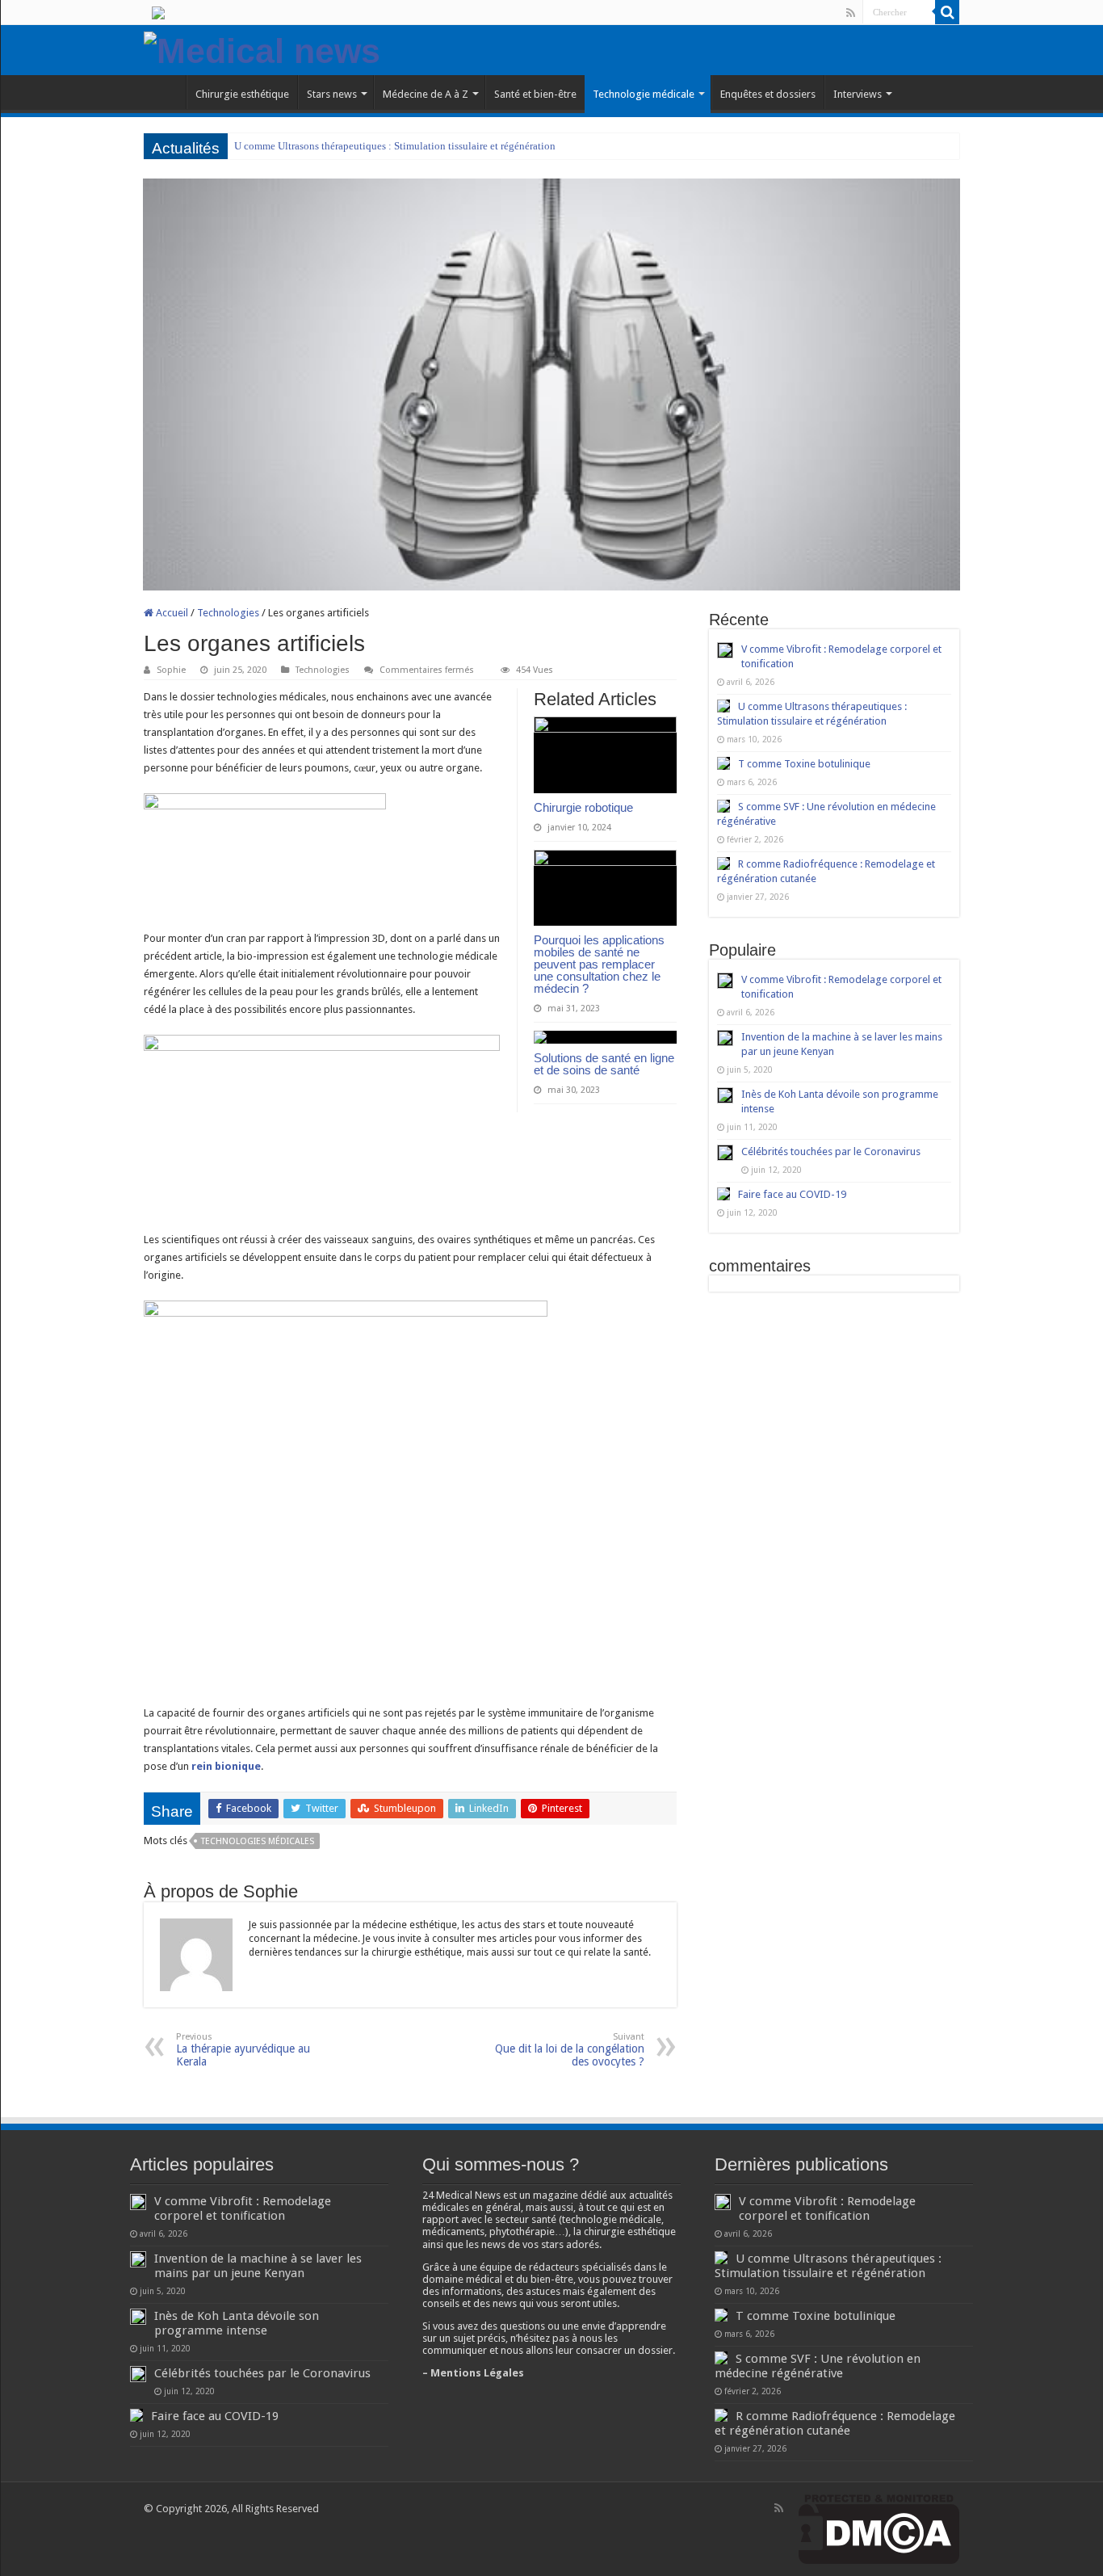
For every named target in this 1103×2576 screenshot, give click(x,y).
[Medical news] (262, 48)
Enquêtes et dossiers (768, 94)
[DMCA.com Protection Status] (879, 2529)
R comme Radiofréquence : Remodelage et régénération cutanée (835, 2423)
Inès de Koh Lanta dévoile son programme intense (237, 2323)
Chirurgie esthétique (242, 94)
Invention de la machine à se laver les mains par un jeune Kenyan (258, 2266)
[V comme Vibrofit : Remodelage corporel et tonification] (725, 981)
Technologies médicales (258, 1841)
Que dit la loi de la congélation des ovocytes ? (570, 2050)
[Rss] (851, 13)
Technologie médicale (644, 94)
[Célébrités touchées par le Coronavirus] (725, 1153)
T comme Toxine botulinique (804, 764)
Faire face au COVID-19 (792, 1194)
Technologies (228, 613)
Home (165, 92)
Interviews (858, 94)
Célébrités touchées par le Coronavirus (831, 1151)
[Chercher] (947, 12)
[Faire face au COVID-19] (723, 1194)
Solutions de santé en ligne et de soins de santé (604, 1064)
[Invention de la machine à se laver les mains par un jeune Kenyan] (725, 1038)
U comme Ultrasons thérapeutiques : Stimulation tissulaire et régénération (395, 146)
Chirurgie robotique (583, 807)
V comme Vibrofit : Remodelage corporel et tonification (243, 2208)
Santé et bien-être (535, 94)
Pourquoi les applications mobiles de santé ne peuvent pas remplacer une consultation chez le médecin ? (599, 964)
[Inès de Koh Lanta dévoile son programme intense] (725, 1095)
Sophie (171, 670)
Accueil (171, 613)
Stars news (332, 94)
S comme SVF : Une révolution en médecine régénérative (818, 2366)
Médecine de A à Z (426, 94)
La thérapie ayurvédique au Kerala (243, 2050)
